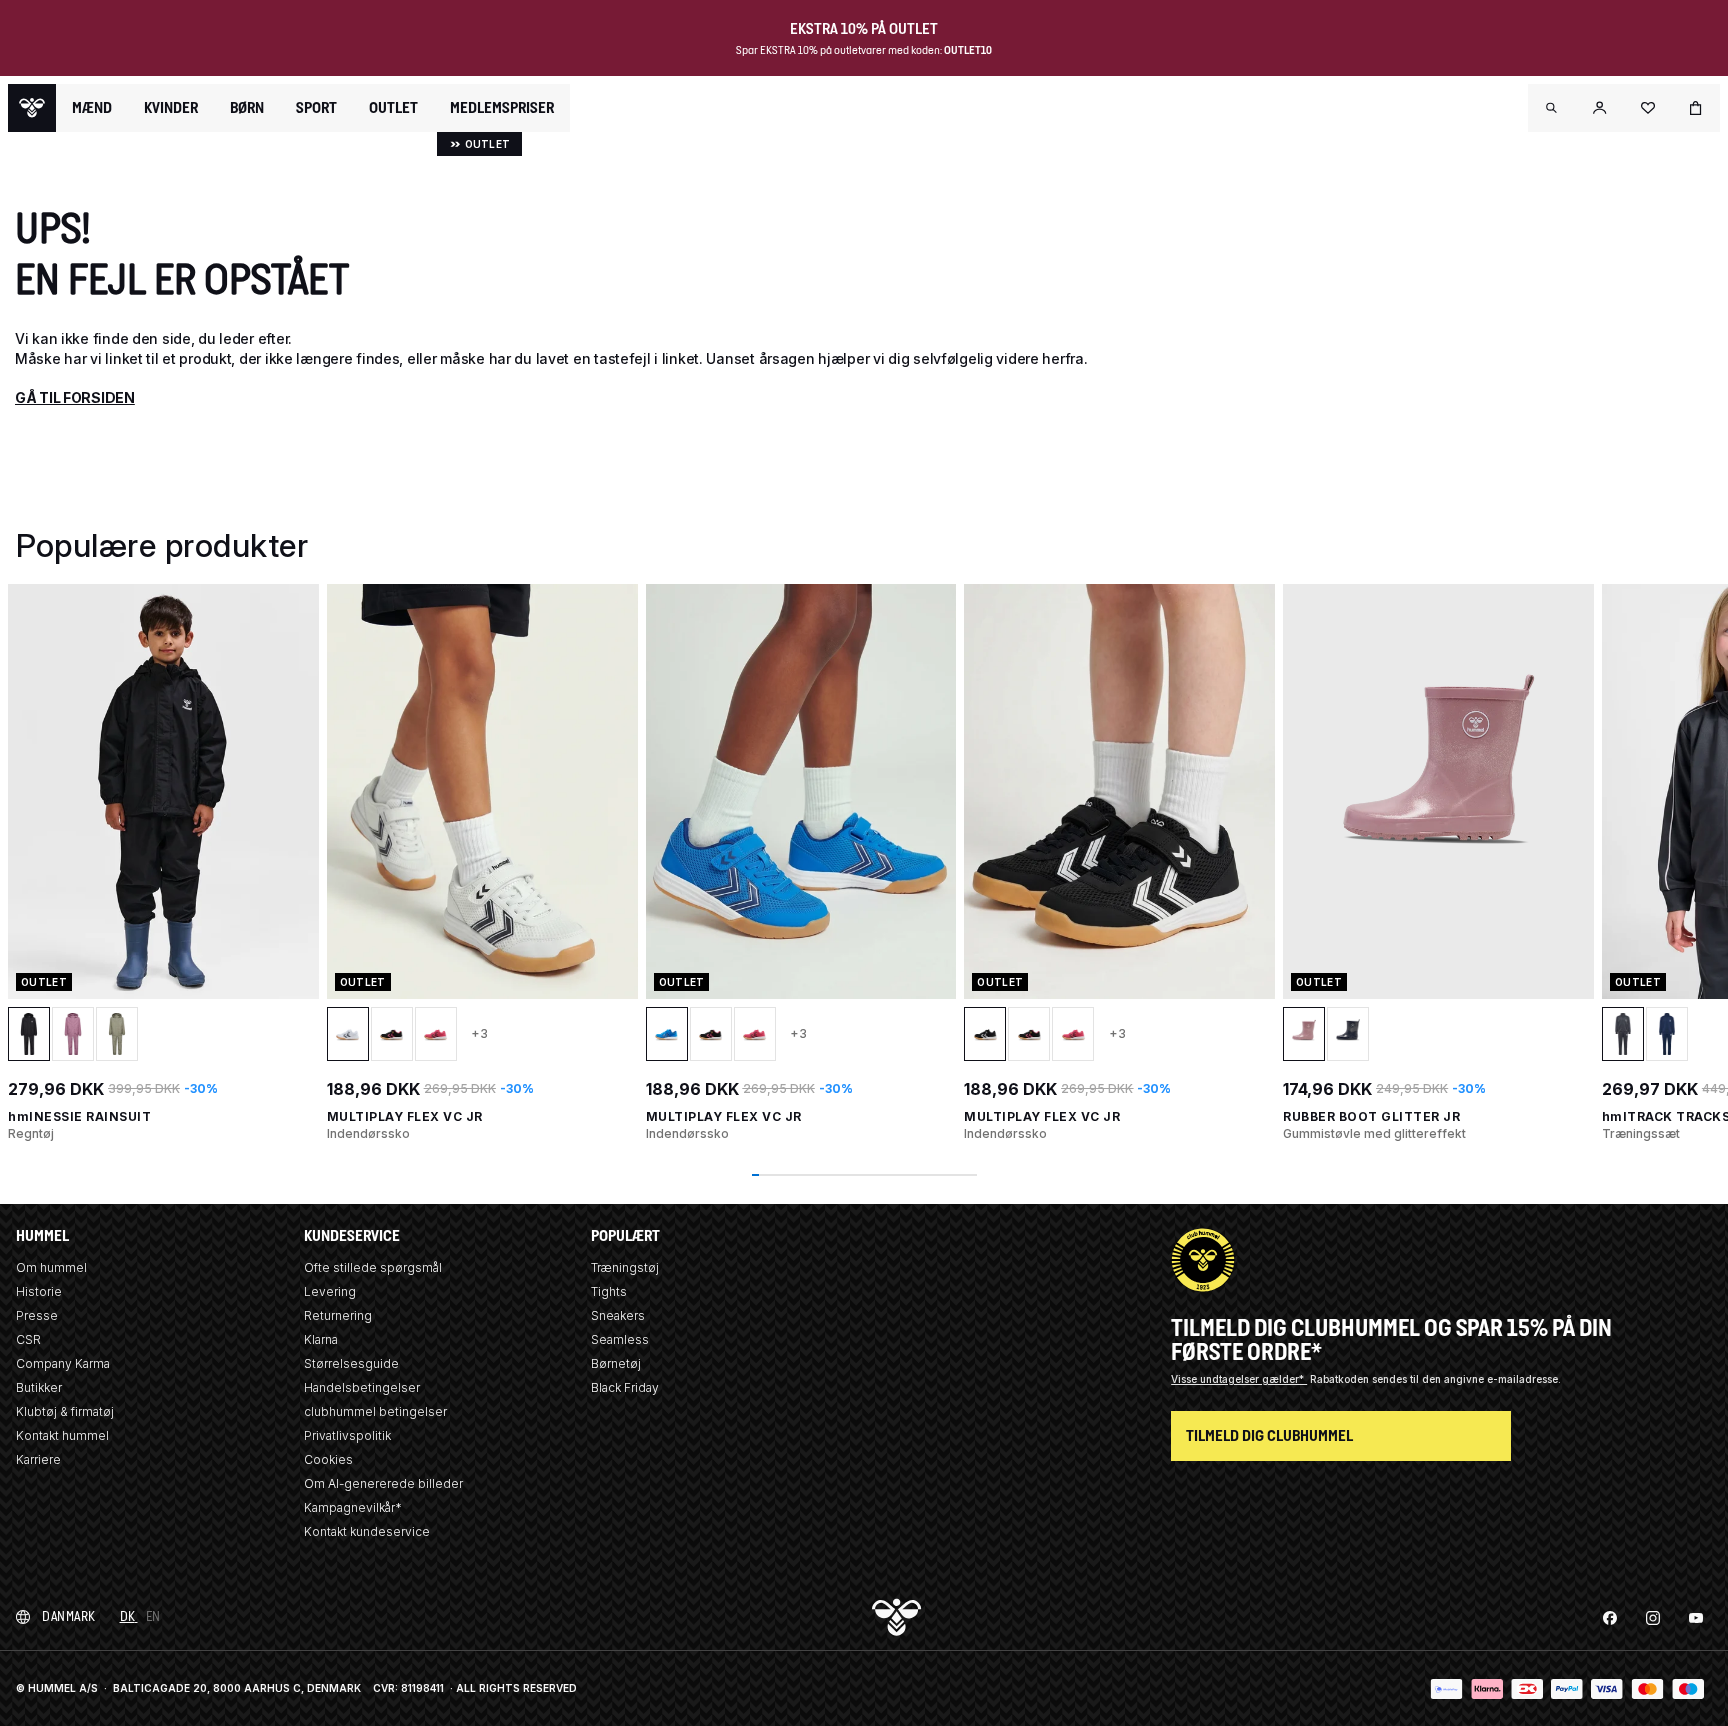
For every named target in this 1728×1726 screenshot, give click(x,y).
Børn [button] (247, 108)
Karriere (38, 1459)
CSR (28, 1339)
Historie (39, 1291)
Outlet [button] (393, 108)
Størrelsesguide (351, 1363)
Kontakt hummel (62, 1435)
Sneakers (618, 1315)
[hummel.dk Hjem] (32, 108)
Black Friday (625, 1387)
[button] (1552, 108)
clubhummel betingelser (375, 1411)
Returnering (338, 1315)
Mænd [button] (92, 108)
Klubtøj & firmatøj (65, 1411)
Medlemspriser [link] (502, 107)
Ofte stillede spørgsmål (373, 1267)
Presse (37, 1315)
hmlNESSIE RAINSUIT (79, 1116)
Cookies (328, 1459)
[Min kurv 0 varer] (1696, 108)
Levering (330, 1291)
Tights (609, 1291)
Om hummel (51, 1267)
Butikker (39, 1387)
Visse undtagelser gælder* (1239, 1379)
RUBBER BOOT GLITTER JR (1371, 1116)
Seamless (620, 1339)
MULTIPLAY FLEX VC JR (405, 1116)
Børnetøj (616, 1363)
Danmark (69, 1616)
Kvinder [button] (171, 108)
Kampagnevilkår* (353, 1507)
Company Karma (63, 1363)
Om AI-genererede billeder (383, 1483)
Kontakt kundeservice (367, 1531)
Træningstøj (625, 1267)
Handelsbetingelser (362, 1387)
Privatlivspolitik (347, 1435)
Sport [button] (316, 108)
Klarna (321, 1339)
